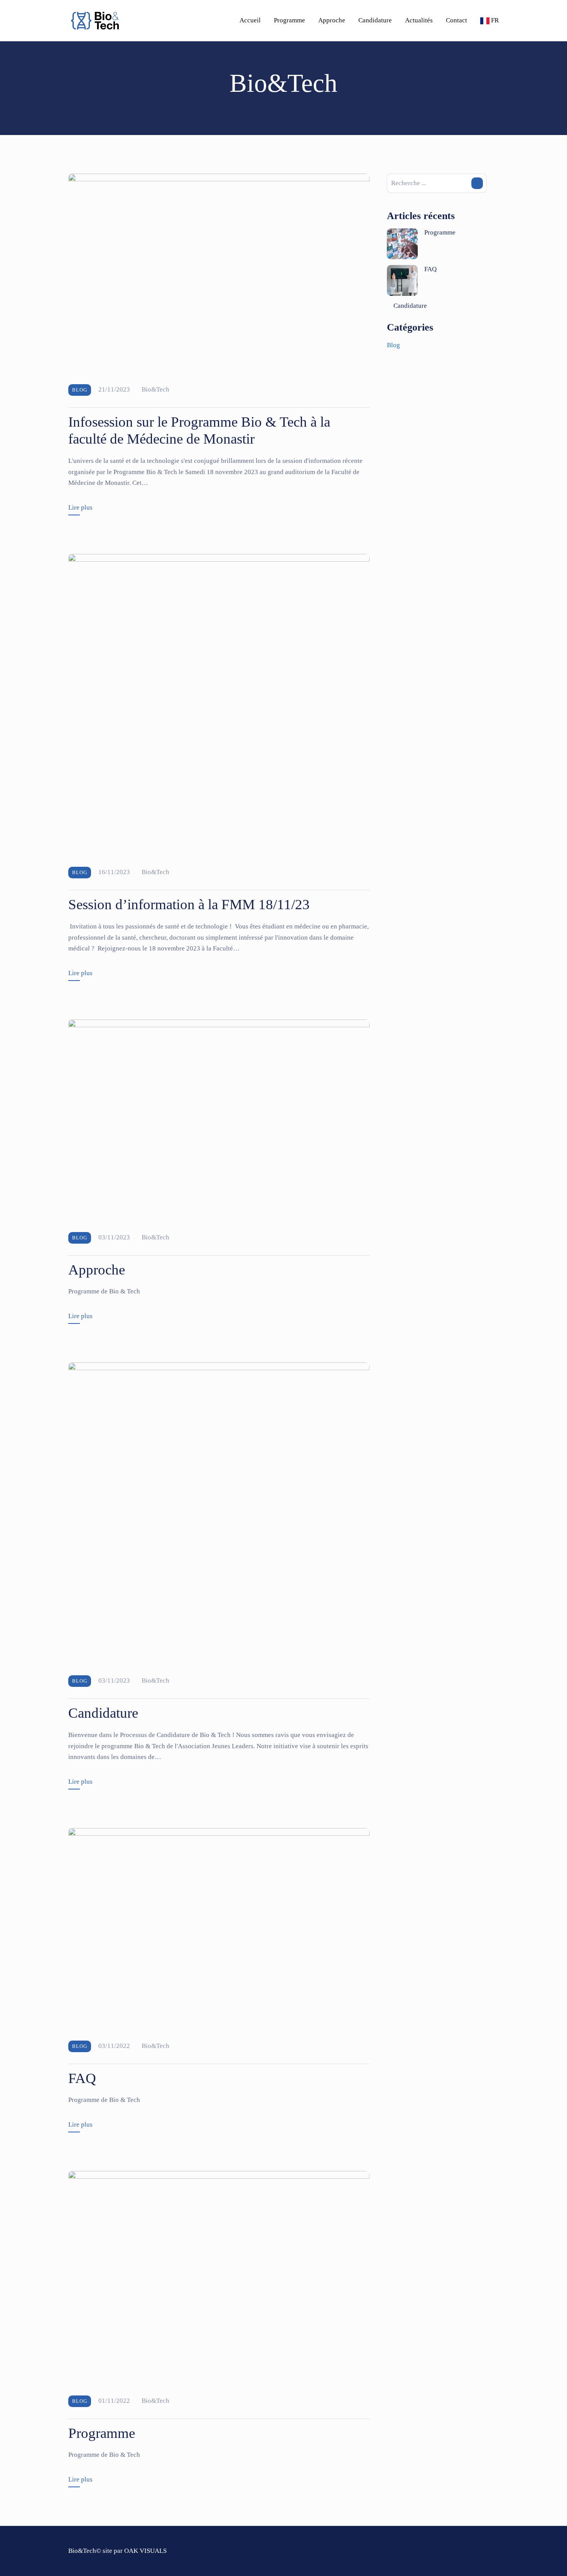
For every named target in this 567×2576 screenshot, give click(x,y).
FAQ (82, 2078)
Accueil (250, 20)
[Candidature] (219, 1513)
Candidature (375, 20)
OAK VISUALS (145, 2551)
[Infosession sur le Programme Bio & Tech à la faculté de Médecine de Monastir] (219, 273)
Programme (289, 20)
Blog (80, 390)
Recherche (477, 183)
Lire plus (80, 507)
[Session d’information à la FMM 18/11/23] (219, 704)
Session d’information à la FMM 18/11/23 (189, 904)
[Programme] (219, 2277)
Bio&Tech (155, 389)
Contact (456, 20)
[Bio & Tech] (95, 21)
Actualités (419, 20)
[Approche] (219, 1120)
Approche (332, 20)
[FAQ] (219, 1928)
